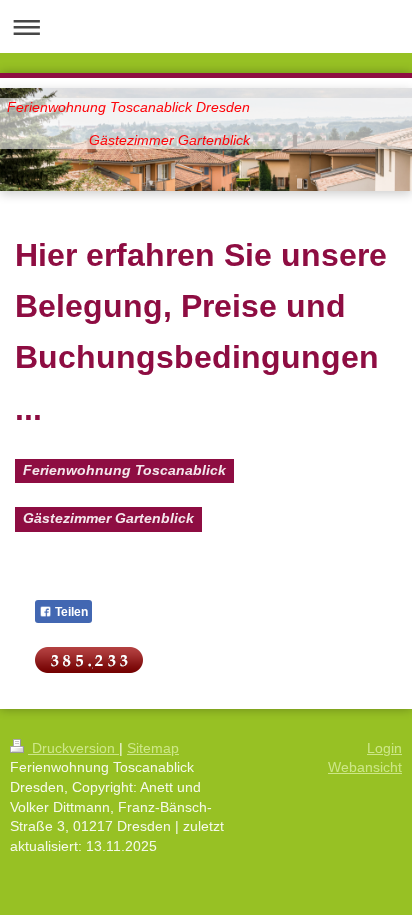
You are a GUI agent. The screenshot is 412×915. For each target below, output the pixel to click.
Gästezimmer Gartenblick (108, 518)
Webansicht (365, 767)
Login (384, 748)
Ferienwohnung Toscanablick (124, 470)
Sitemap (153, 748)
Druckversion (73, 748)
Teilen (70, 612)
